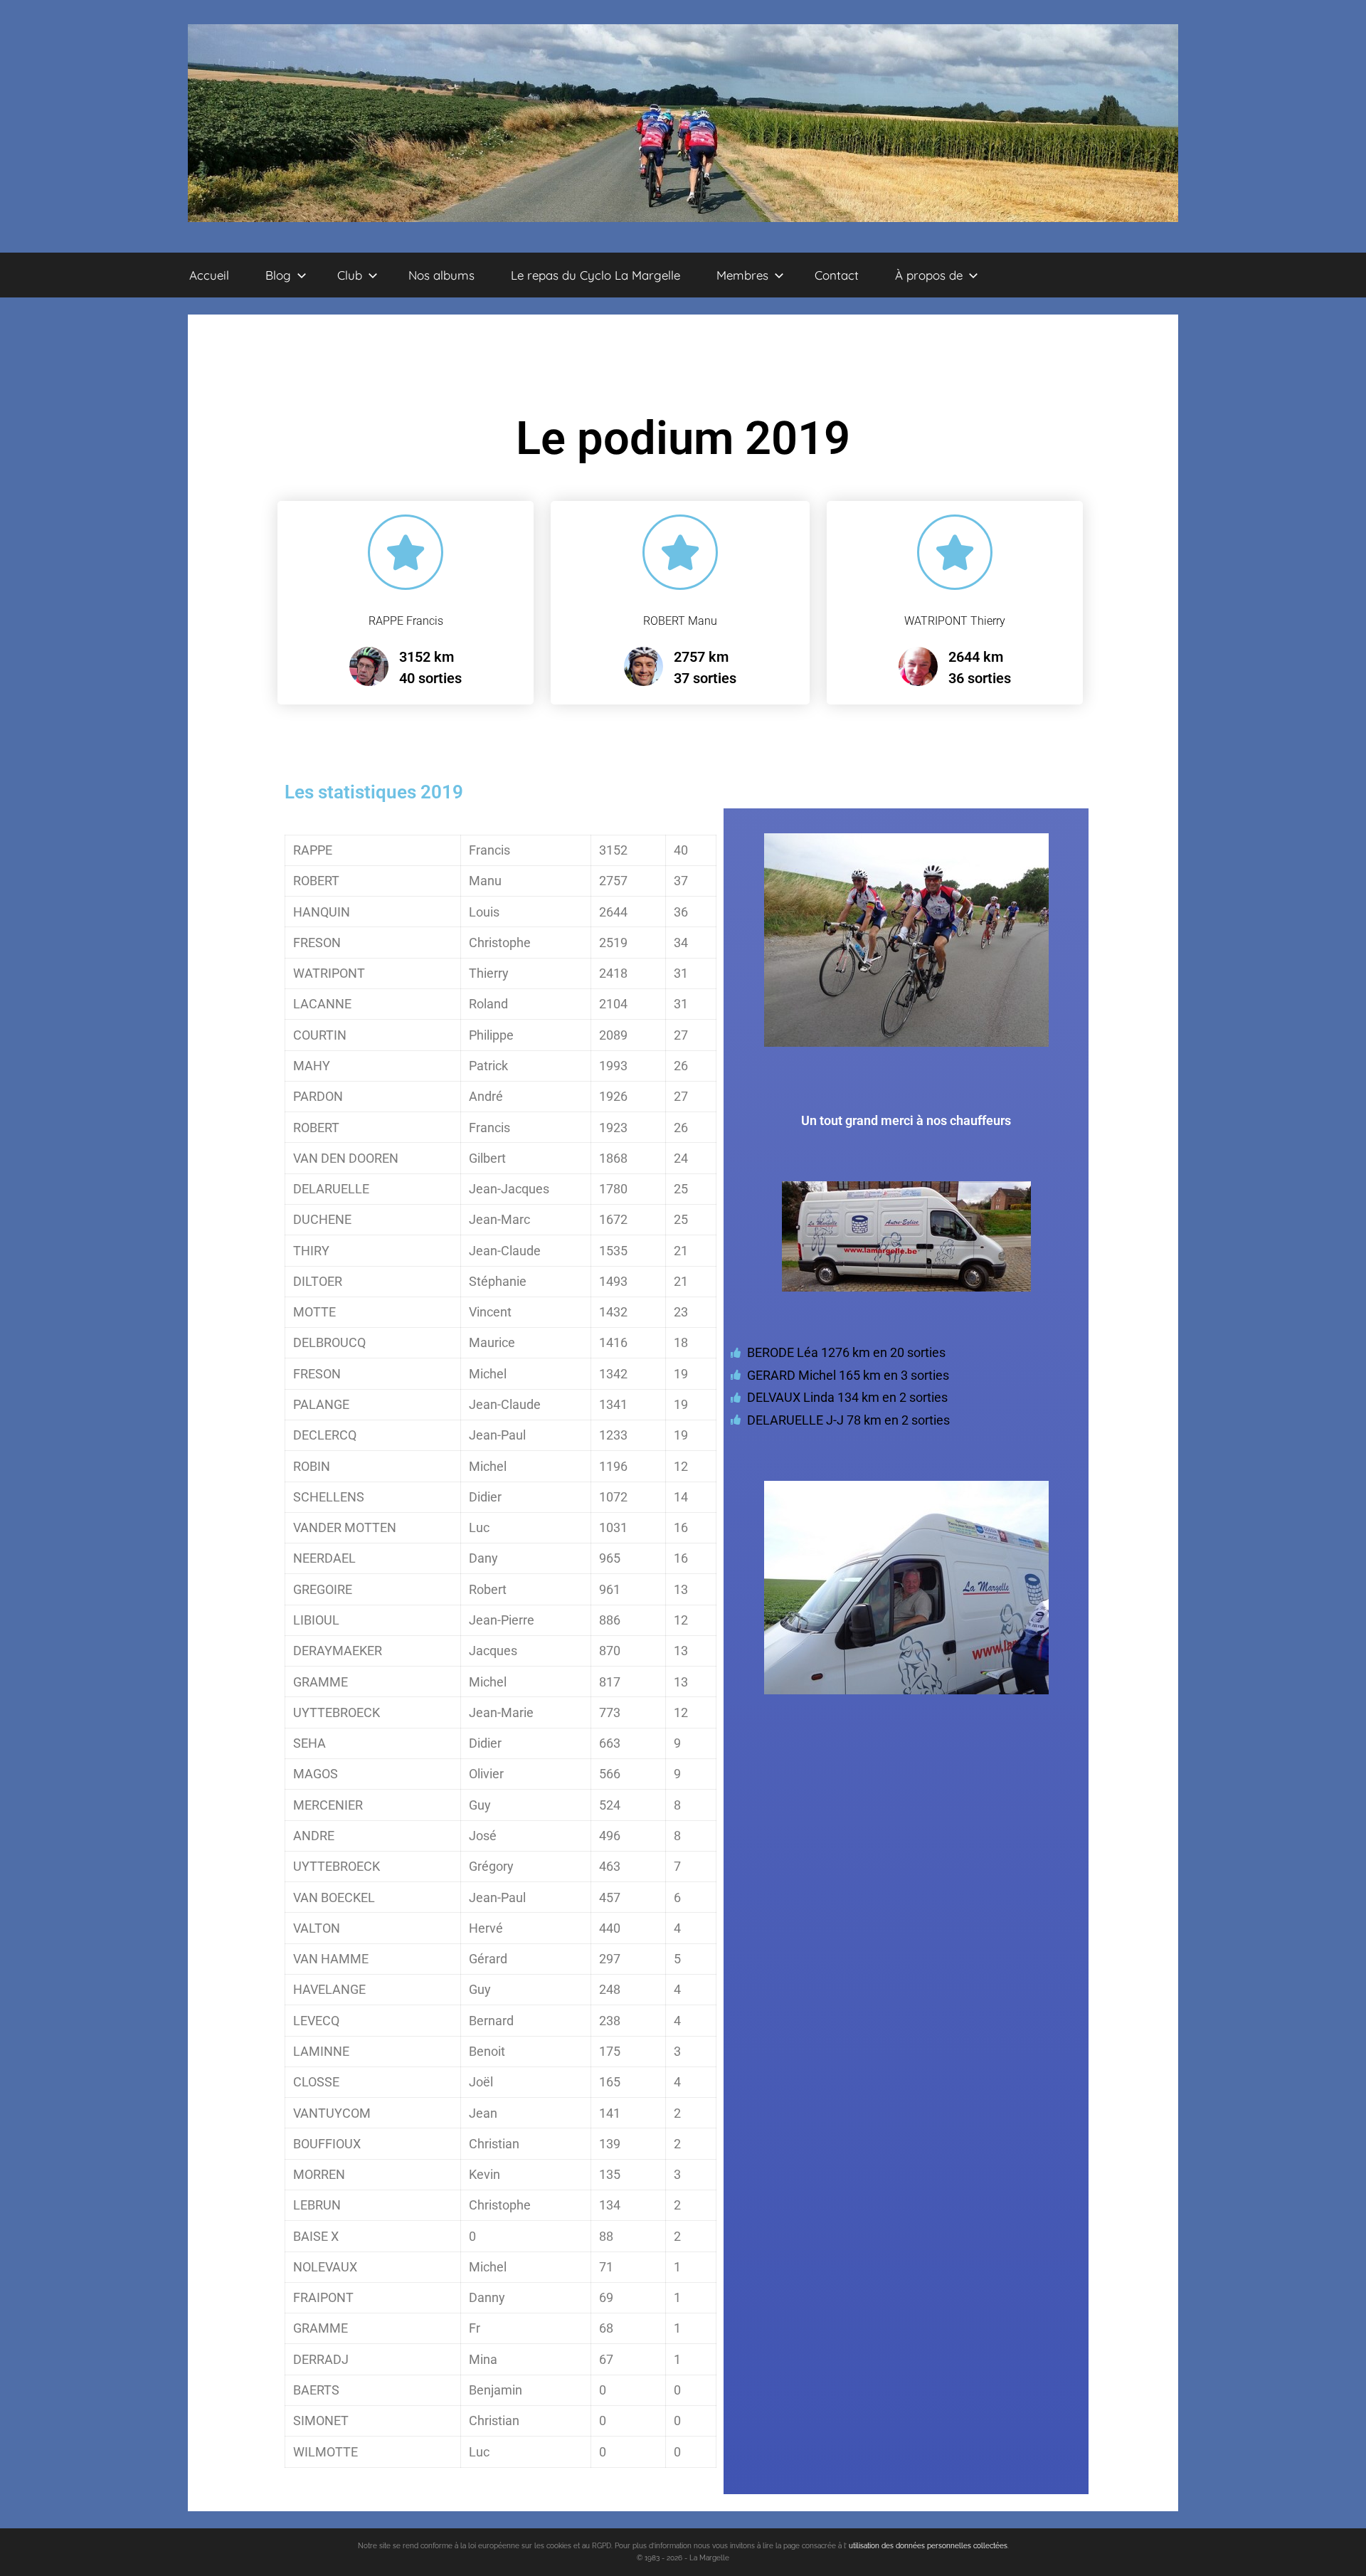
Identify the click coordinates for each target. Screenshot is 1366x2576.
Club (350, 275)
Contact (837, 275)
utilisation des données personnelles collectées (928, 2546)
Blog (278, 275)
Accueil (209, 275)
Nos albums (441, 275)
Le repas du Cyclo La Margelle (595, 275)
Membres (742, 275)
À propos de (929, 275)
